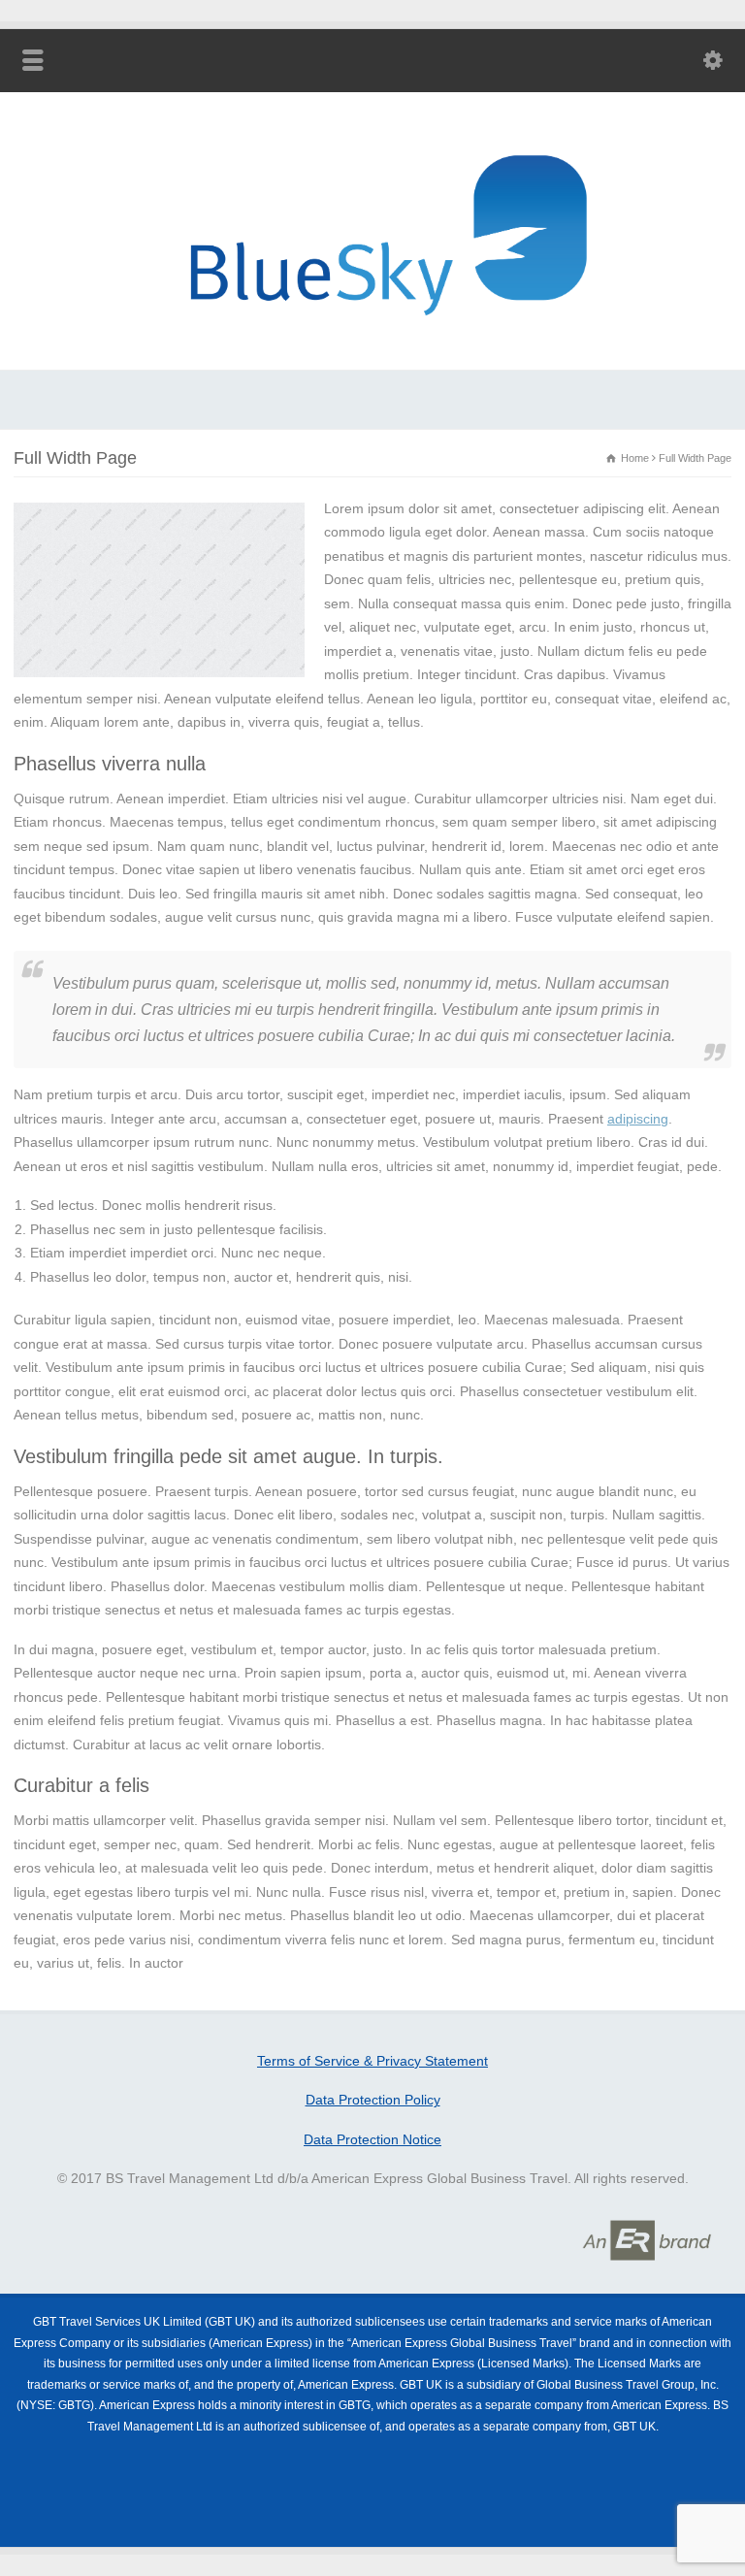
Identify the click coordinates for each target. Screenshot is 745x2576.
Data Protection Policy (373, 2100)
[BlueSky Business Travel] (372, 342)
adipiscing (638, 1119)
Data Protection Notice (372, 2139)
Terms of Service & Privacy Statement (372, 2061)
